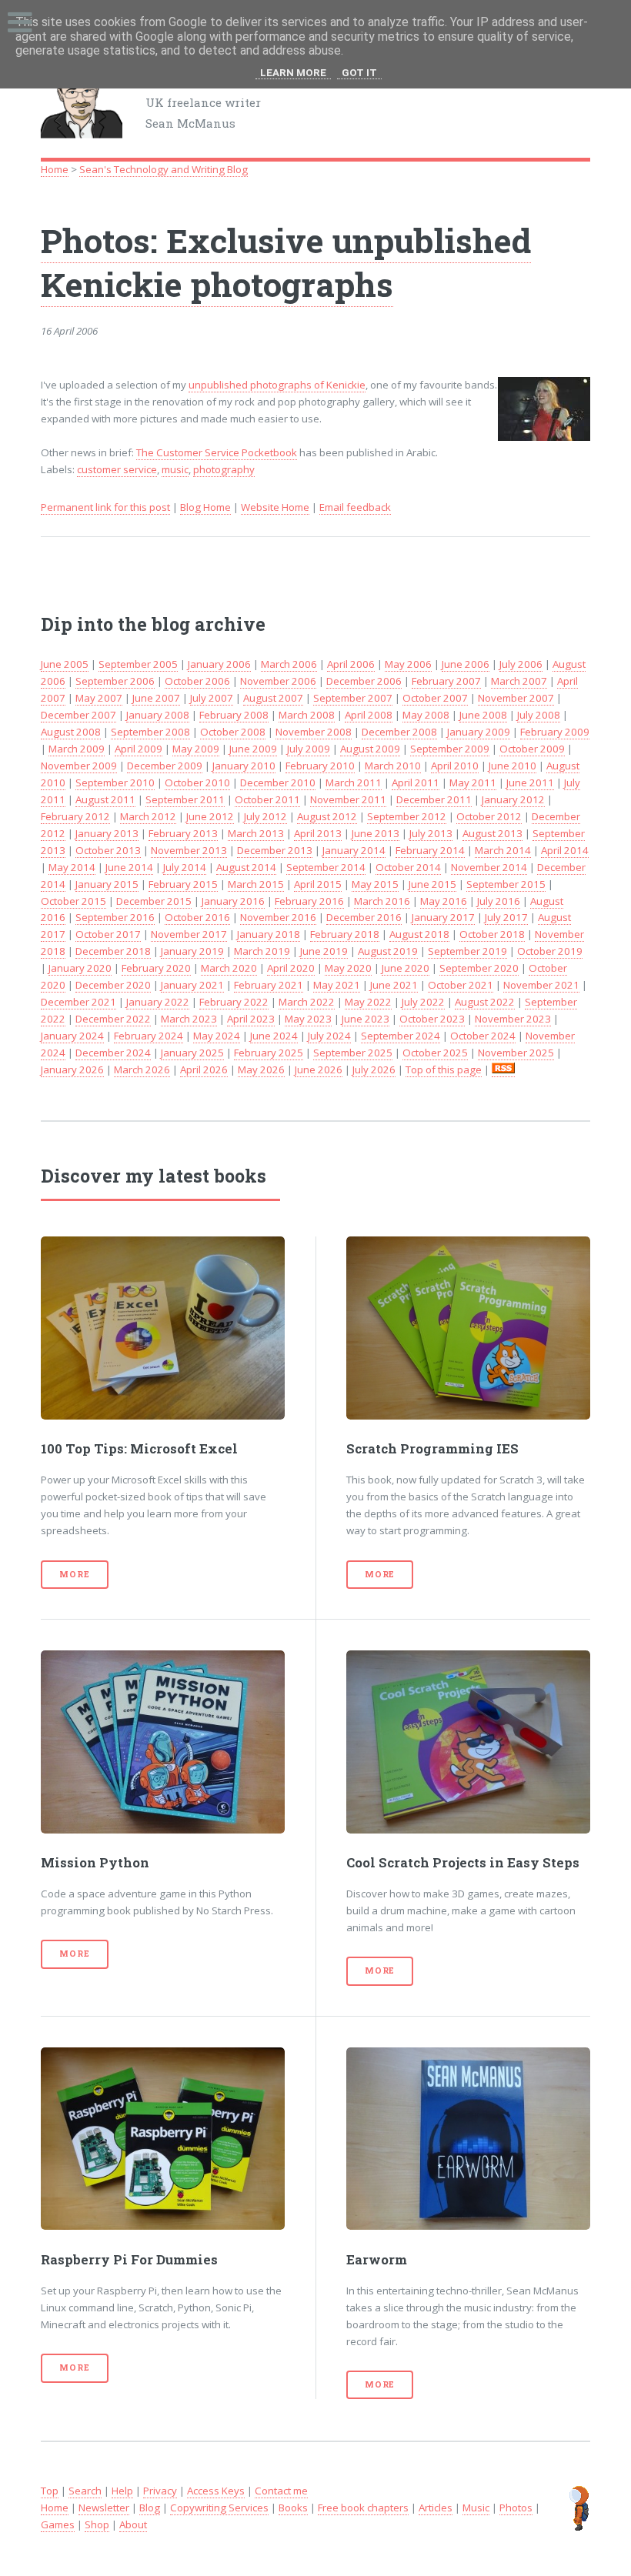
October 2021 (461, 985)
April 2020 (291, 968)
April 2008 (369, 715)
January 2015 (107, 884)
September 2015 (506, 884)
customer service (117, 469)
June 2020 (406, 968)
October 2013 (108, 850)
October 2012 (489, 816)
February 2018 (345, 934)
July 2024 (329, 1036)
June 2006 (466, 664)
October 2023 (432, 1019)
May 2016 (444, 901)
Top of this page (444, 1069)
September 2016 (115, 917)
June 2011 (530, 782)
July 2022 (423, 1002)
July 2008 (539, 715)
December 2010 (278, 782)
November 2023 (513, 1019)
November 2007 (516, 698)
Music (476, 2508)
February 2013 (183, 833)
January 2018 (269, 934)
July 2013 (431, 833)
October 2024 (483, 1036)
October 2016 (197, 917)
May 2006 (408, 664)
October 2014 (408, 867)
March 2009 (77, 749)
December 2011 (434, 799)
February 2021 (269, 985)
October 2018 (492, 934)
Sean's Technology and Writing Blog (164, 169)
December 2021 (78, 1002)
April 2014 (565, 850)
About (133, 2524)
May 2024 (217, 1036)
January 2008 (158, 715)
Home (55, 169)
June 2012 (210, 816)
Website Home (275, 507)
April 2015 (318, 884)
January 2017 (443, 917)
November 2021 (541, 985)
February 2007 (446, 681)
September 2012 (407, 816)
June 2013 (376, 833)
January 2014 (354, 850)
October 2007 (435, 698)
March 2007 (519, 681)
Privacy (160, 2491)
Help (122, 2491)
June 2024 (274, 1036)
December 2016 (364, 917)
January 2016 (233, 901)
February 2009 (555, 732)
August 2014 (246, 867)
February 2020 (156, 968)
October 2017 (108, 934)
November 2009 (79, 766)
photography (224, 469)
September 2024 (401, 1036)
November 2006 (278, 681)
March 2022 (307, 1002)
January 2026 (72, 1069)
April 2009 (139, 749)
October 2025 (435, 1053)
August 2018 (419, 934)
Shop (97, 2524)
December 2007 (78, 715)
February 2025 (269, 1053)
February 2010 (320, 766)
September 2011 (185, 799)
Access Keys (216, 2491)
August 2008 (71, 732)
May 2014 (72, 867)
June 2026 (319, 1069)
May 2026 (261, 1069)
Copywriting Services (219, 2508)
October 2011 (267, 799)
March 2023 (189, 1019)
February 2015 (183, 884)
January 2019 (192, 951)
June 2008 (483, 715)
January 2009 (479, 732)
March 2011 (354, 782)
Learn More (293, 73)
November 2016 (278, 917)
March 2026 (142, 1069)
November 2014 (489, 867)
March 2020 (229, 968)
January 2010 (244, 766)
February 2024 (149, 1036)
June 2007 (156, 698)
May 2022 (368, 1002)
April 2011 (416, 782)
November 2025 (516, 1053)
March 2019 (262, 951)
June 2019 (324, 951)
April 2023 (251, 1019)
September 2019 (467, 951)
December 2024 (113, 1053)
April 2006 (351, 664)
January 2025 (192, 1053)
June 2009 (253, 749)
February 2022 (234, 1002)
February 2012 (75, 816)
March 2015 (256, 884)
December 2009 (165, 766)
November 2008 (314, 732)
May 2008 (426, 715)
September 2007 (353, 698)
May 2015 (375, 884)
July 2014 (185, 867)
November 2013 (189, 850)
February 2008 (234, 715)
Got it (359, 73)
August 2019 (388, 951)
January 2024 (72, 1036)
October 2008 (233, 732)
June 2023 (366, 1019)
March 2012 (148, 816)
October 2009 (532, 749)
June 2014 (129, 867)
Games (58, 2524)
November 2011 (348, 799)
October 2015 (73, 901)
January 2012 (513, 799)
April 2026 (204, 1069)
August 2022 (485, 1002)
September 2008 (150, 732)
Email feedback (355, 507)
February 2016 (309, 901)
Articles (436, 2508)
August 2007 (273, 698)
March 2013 (256, 833)
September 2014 (326, 867)
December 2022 (113, 1019)
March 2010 (393, 766)
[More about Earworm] (468, 2139)
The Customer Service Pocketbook (217, 452)
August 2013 (492, 833)
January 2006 (219, 664)
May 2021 (337, 985)
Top (50, 2491)
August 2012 (327, 816)
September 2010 (115, 782)
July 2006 (521, 664)
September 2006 (115, 681)
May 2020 (348, 968)
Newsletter (104, 2508)
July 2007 (212, 698)
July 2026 (374, 1069)
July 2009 (309, 749)
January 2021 (192, 985)
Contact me (281, 2491)
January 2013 (107, 833)
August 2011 (105, 799)
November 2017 (189, 934)
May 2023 (308, 1019)
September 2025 (353, 1053)
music (175, 469)
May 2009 (196, 749)
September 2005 (138, 664)
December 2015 (154, 901)
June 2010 (512, 766)
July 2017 (506, 917)
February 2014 (430, 850)
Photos (516, 2508)
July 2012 (265, 816)
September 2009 (450, 749)
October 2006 (197, 681)
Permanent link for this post (105, 507)
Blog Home (205, 507)
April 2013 (318, 833)
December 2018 (113, 951)
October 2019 (550, 951)
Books (293, 2508)
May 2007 (99, 698)
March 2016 (382, 901)
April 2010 (455, 766)
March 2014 (503, 850)
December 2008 (399, 732)
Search (85, 2491)
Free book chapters (363, 2508)
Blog (150, 2508)
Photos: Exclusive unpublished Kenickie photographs (286, 262)
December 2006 (364, 681)
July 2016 (499, 901)
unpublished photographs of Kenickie (277, 385)
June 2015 (432, 884)
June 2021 (394, 985)
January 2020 (80, 968)
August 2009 (370, 749)
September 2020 (479, 968)
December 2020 (113, 985)
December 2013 (275, 850)
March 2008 (307, 715)
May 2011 (473, 782)
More (74, 1574)
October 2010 (197, 782)
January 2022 (158, 1002)
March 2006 (289, 664)
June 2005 (65, 664)
